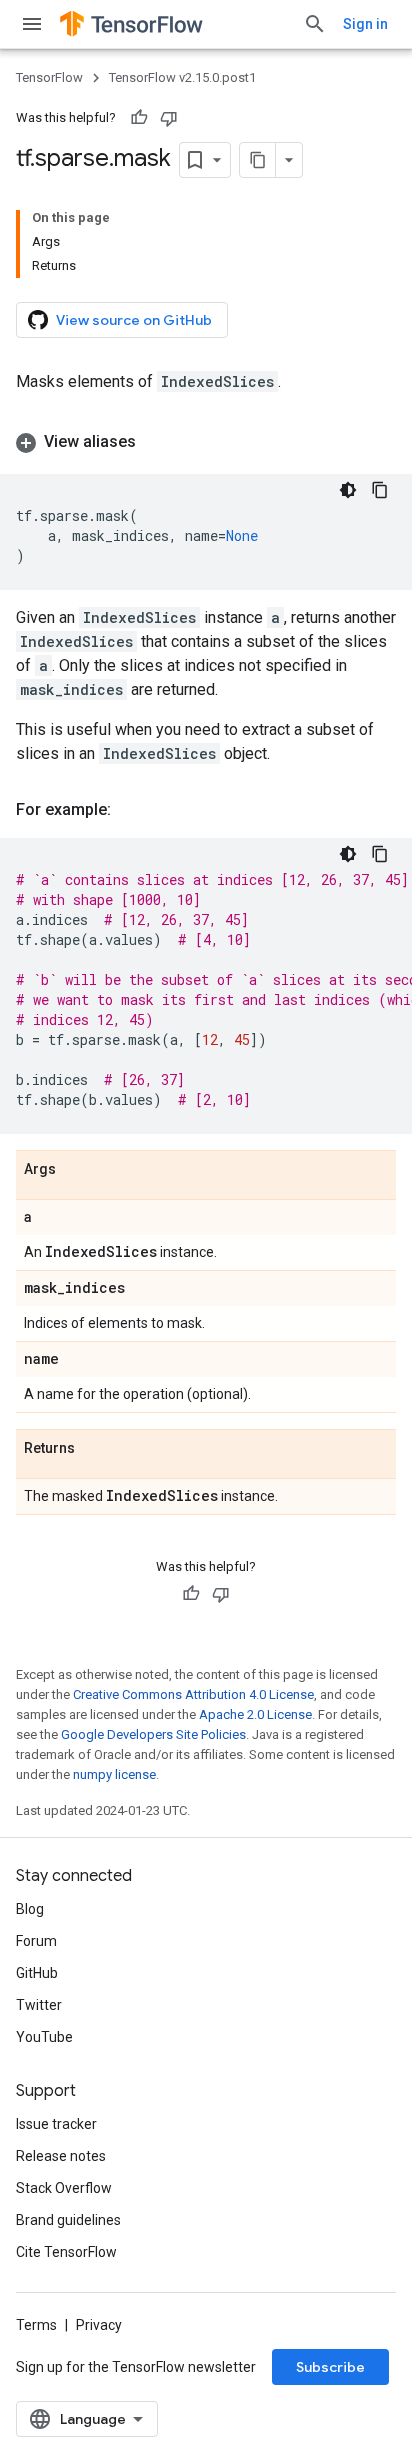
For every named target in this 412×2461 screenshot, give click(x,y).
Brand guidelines (68, 2220)
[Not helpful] (169, 118)
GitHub (37, 1973)
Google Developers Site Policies (153, 1734)
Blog (30, 1909)
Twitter (39, 2005)
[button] (206, 442)
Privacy (99, 2325)
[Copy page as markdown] (258, 160)
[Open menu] (32, 24)
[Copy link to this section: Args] (76, 1170)
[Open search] (315, 24)
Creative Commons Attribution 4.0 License (193, 1694)
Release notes (61, 2156)
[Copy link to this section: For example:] (131, 810)
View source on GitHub (134, 320)
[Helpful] (139, 118)
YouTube (44, 2037)
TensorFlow (49, 77)
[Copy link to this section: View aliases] (156, 442)
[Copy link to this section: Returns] (95, 1449)
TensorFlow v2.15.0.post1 (182, 77)
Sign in (365, 24)
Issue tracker (56, 2124)
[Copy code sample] (380, 490)
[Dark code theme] (348, 490)
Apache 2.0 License (255, 1714)
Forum (36, 1941)
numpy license (114, 1774)
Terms (36, 2325)
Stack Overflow (64, 2188)
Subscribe (330, 2367)
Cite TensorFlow (66, 2252)
